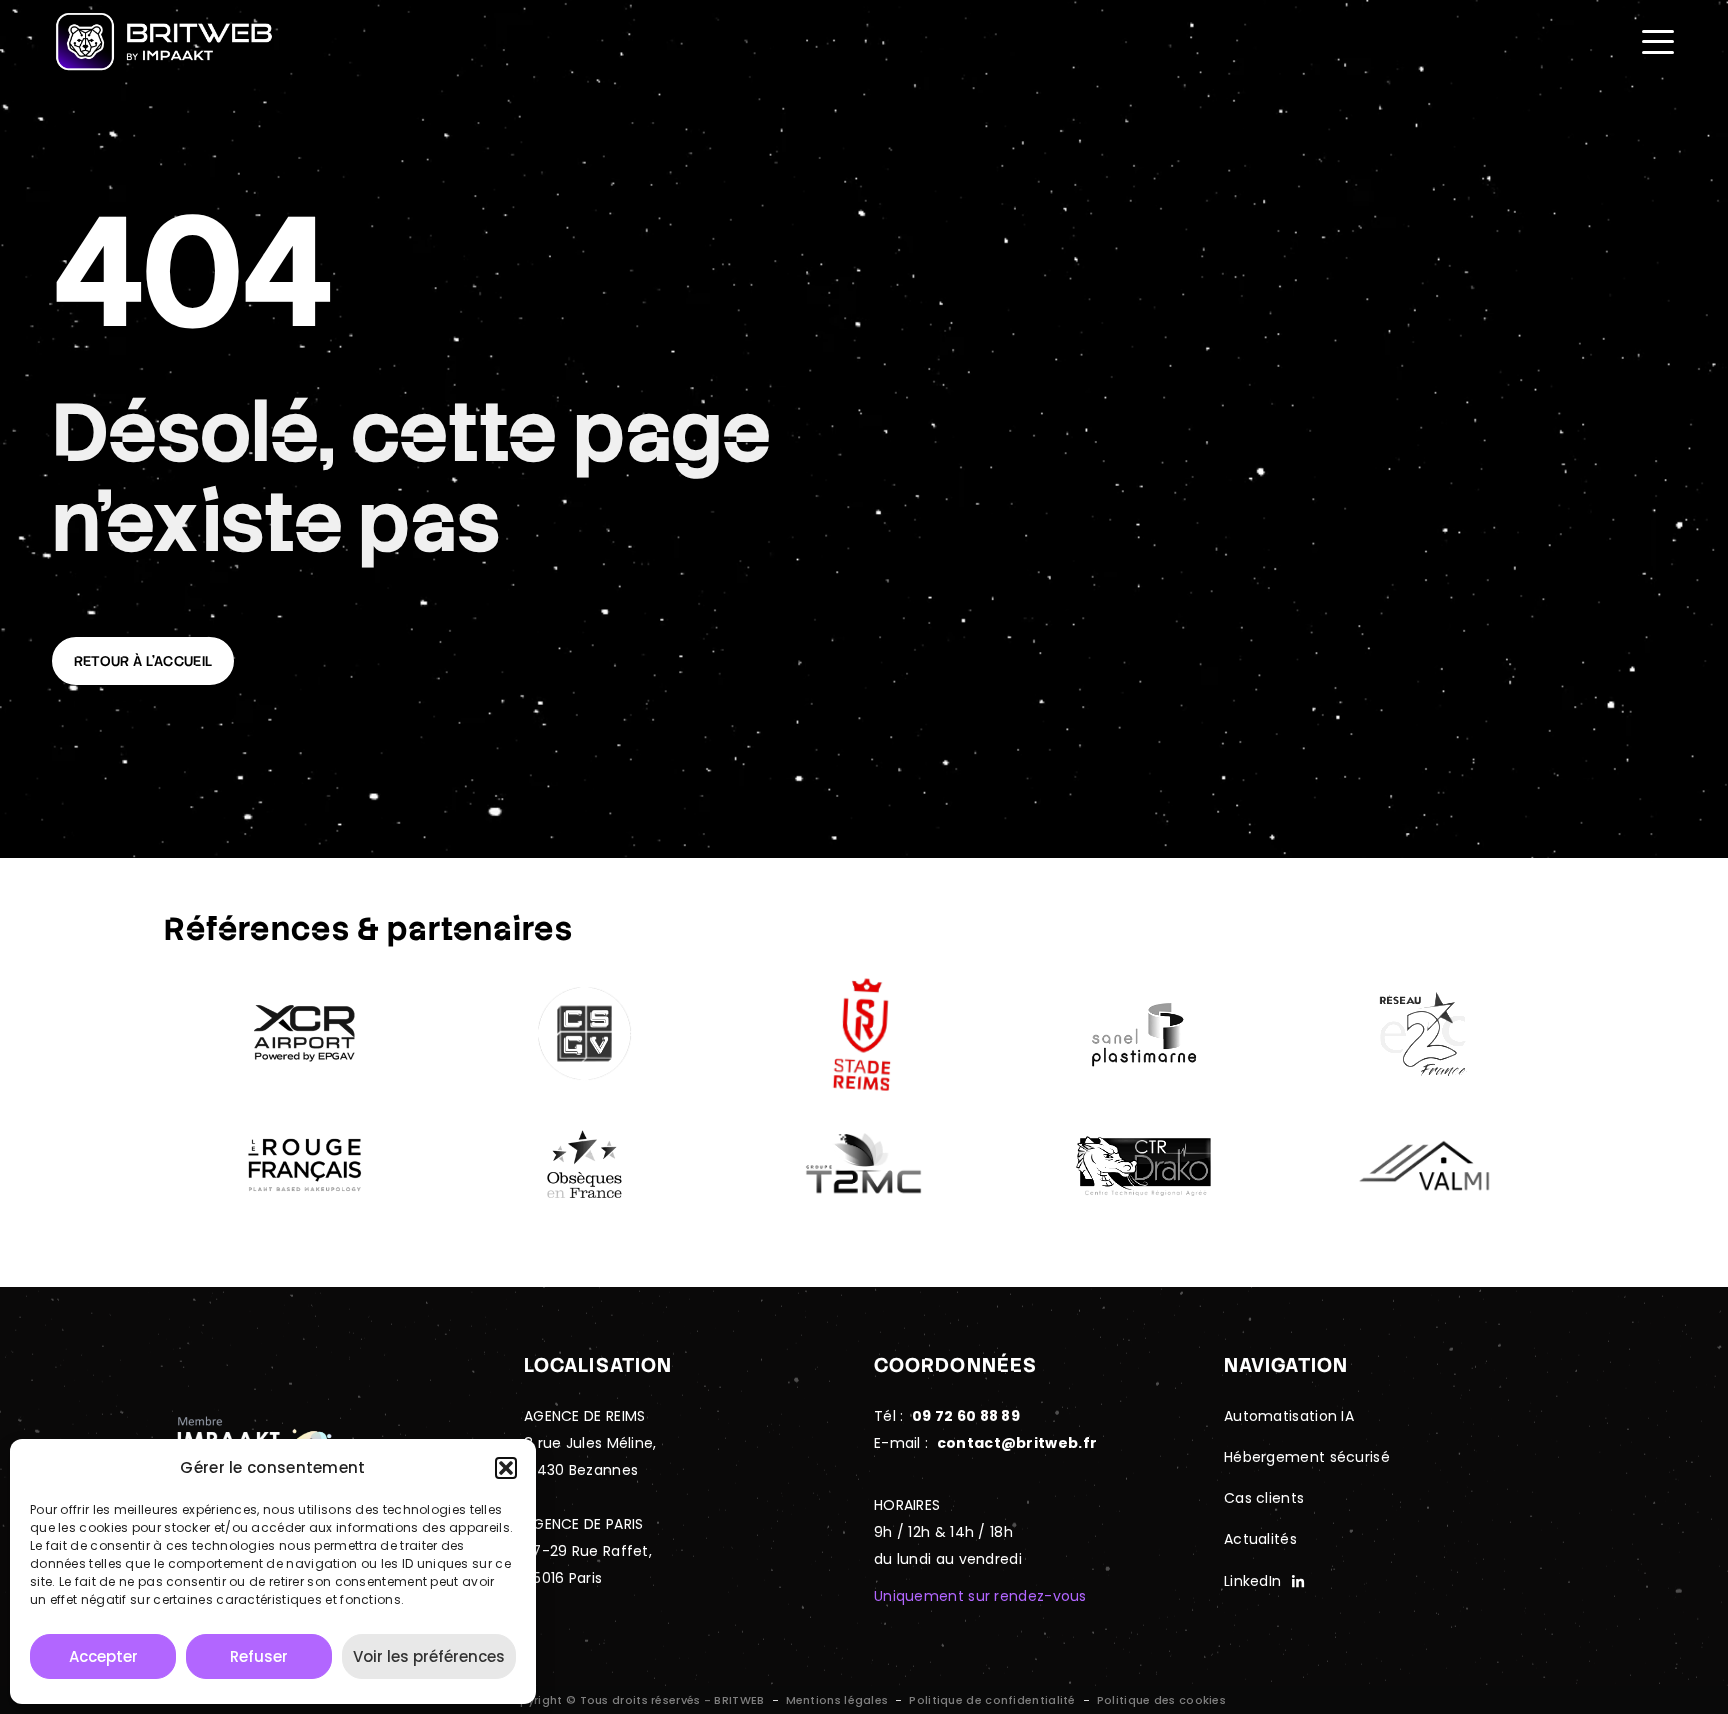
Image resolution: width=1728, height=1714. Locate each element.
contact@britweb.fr (1017, 1443)
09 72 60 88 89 (966, 1416)
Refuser (259, 1656)
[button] (506, 1468)
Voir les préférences (429, 1656)
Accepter (103, 1656)
